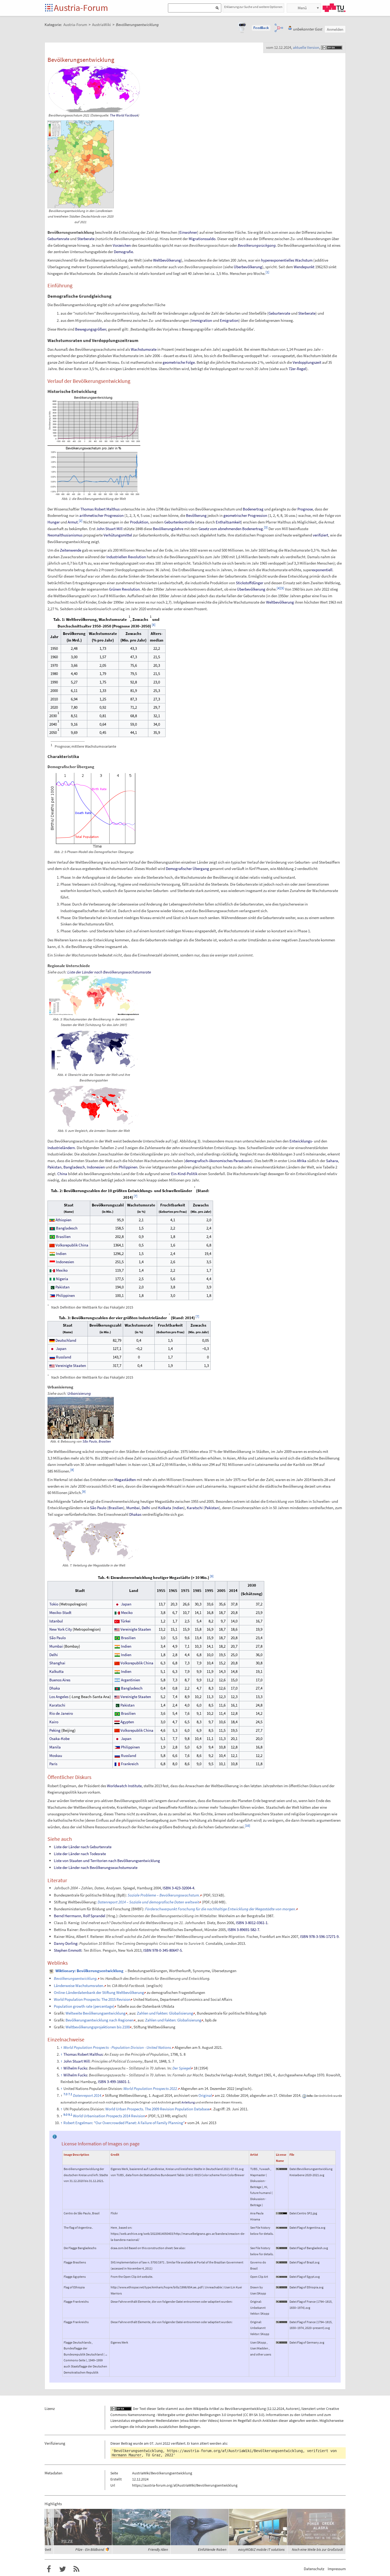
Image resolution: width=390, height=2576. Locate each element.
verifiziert (320, 535)
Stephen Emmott (68, 1950)
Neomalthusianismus (65, 535)
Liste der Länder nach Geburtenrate (83, 1847)
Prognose (305, 509)
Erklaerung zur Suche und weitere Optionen (253, 7)
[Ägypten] (117, 1722)
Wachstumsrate (144, 349)
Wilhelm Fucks (75, 2068)
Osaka (55, 1739)
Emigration (229, 320)
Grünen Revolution (124, 589)
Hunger (54, 522)
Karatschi (195, 1508)
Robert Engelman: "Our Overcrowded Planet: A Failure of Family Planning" (124, 2123)
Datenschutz (314, 2569)
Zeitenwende (71, 550)
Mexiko (62, 1270)
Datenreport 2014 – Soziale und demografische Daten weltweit (148, 1902)
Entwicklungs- (301, 1141)
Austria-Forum (81, 8)
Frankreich (130, 1764)
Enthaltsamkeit (228, 522)
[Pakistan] (52, 1287)
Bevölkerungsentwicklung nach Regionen (100, 2020)
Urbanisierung (79, 1393)
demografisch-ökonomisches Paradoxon (218, 1161)
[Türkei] (117, 1621)
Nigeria (62, 1279)
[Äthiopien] (52, 1220)
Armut (73, 522)
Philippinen (128, 1167)
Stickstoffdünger (250, 583)
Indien (61, 1254)
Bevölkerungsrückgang (257, 245)
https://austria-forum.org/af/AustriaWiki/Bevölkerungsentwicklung (235, 2451)
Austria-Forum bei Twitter (63, 2569)
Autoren (292, 2409)
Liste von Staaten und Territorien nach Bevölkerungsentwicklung (107, 1861)
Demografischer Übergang (187, 869)
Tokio (54, 1604)
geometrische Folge (179, 362)
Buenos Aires (60, 1680)
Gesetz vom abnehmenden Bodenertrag (231, 529)
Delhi (146, 1508)
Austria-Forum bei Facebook (49, 2569)
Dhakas (135, 1514)
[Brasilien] (52, 1237)
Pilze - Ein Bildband (148, 2549)
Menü (302, 8)
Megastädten (125, 1480)
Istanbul (56, 1621)
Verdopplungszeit (307, 362)
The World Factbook (124, 115)
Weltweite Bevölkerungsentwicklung (96, 2013)
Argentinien (131, 1680)
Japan (61, 1348)
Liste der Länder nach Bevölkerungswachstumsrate (109, 972)
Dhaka (55, 1688)
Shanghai (57, 1663)
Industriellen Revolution (126, 557)
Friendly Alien (216, 2549)
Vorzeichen (122, 245)
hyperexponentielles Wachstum (287, 260)
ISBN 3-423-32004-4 (178, 1888)
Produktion (139, 522)
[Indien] (52, 1254)
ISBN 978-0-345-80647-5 (162, 1950)
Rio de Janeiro (61, 1713)
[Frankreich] (117, 1764)
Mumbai (133, 1508)
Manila (55, 1747)
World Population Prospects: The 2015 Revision (92, 1999)
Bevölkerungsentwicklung (245, 2409)
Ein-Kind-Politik (184, 1174)
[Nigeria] (52, 1279)
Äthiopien (63, 1220)
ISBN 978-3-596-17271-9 (319, 1936)
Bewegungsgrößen (91, 329)
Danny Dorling (66, 1943)
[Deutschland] (52, 1340)
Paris (53, 1764)
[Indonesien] (52, 1262)
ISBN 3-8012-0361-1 (252, 1923)
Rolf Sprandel (94, 1916)
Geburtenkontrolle (179, 522)
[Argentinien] (117, 1680)
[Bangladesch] (52, 1228)
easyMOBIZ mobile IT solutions (320, 2549)
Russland (64, 1357)
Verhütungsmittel (118, 535)
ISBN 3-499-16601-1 (114, 2082)
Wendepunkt (304, 267)
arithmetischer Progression (101, 515)
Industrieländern (61, 1148)
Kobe (65, 1739)
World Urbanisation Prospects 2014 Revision (109, 2116)
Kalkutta (57, 1671)
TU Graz (334, 8)
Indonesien (96, 1167)
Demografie (123, 252)
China (62, 1174)
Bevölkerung (196, 515)
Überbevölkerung (248, 267)
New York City (61, 1629)
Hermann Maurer (127, 2455)
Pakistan (55, 1167)
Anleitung (188, 2102)
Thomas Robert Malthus (100, 509)
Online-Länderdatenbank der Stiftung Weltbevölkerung (99, 1992)
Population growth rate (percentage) (84, 2006)
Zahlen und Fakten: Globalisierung (165, 2013)
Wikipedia (201, 2409)
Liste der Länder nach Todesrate (80, 1854)
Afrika (302, 1161)
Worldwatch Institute (124, 1786)
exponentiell (322, 570)
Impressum (337, 2569)
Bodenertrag (253, 509)
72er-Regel (297, 369)
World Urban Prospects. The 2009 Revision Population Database (157, 2109)
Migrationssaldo (202, 239)
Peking (55, 1730)
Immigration (202, 320)
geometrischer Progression (245, 515)
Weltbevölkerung (167, 260)
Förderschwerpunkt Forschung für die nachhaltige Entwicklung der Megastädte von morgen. (221, 1909)
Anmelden (335, 29)
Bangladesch (74, 1167)
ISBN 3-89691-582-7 (243, 1930)
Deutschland (66, 1340)
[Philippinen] (52, 1295)
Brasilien (63, 1237)
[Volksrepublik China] (52, 1245)
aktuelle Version (306, 47)
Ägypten (127, 1722)
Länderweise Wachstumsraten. (79, 1986)
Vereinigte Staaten (71, 1365)
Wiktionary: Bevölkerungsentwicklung (89, 1971)
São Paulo (90, 1441)
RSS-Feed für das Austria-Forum (76, 2569)
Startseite (49, 8)
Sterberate (86, 239)
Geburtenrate (58, 239)
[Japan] (52, 1348)
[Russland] (52, 1357)
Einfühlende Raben (270, 2549)
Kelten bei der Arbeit (94, 2549)
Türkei (125, 1621)
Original (205, 2095)
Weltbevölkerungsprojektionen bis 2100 (98, 2027)
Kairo (54, 1722)
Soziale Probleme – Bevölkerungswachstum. (164, 1895)
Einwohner (188, 232)
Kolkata (165, 1508)
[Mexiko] (52, 1270)
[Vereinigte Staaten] (52, 1365)
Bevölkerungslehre (168, 529)
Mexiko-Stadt (60, 1612)
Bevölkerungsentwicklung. (76, 1978)
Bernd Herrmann (68, 1916)
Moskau (56, 1755)
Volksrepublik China (72, 1245)
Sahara (332, 1161)
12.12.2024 (276, 2409)
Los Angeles (59, 1697)
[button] (261, 28)
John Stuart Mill (109, 529)
